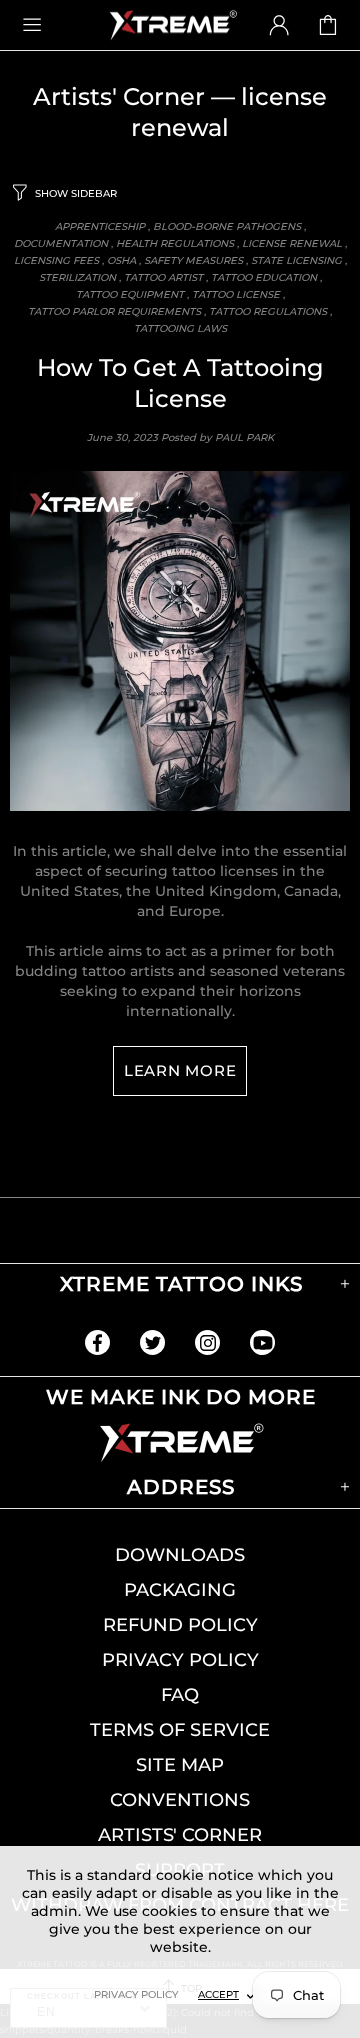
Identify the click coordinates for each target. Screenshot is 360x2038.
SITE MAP (180, 1765)
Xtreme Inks (172, 25)
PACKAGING (180, 1590)
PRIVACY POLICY (180, 1660)
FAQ (180, 1695)
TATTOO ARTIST (163, 277)
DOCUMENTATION (61, 243)
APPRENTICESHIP (100, 226)
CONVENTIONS (180, 1800)
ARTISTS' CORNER (180, 1835)
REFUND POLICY (180, 1625)
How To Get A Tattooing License (180, 383)
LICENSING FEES (56, 260)
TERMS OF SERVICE (180, 1730)
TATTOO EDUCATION (264, 277)
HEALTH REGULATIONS (175, 243)
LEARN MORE (180, 1070)
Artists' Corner (119, 96)
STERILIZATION (77, 277)
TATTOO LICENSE (236, 294)
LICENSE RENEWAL (292, 243)
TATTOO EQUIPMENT (130, 294)
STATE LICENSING (296, 260)
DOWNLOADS (180, 1555)
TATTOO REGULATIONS (268, 311)
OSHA (121, 260)
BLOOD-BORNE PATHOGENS (227, 226)
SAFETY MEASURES (193, 260)
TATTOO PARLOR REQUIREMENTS (114, 311)
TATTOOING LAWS (180, 328)
